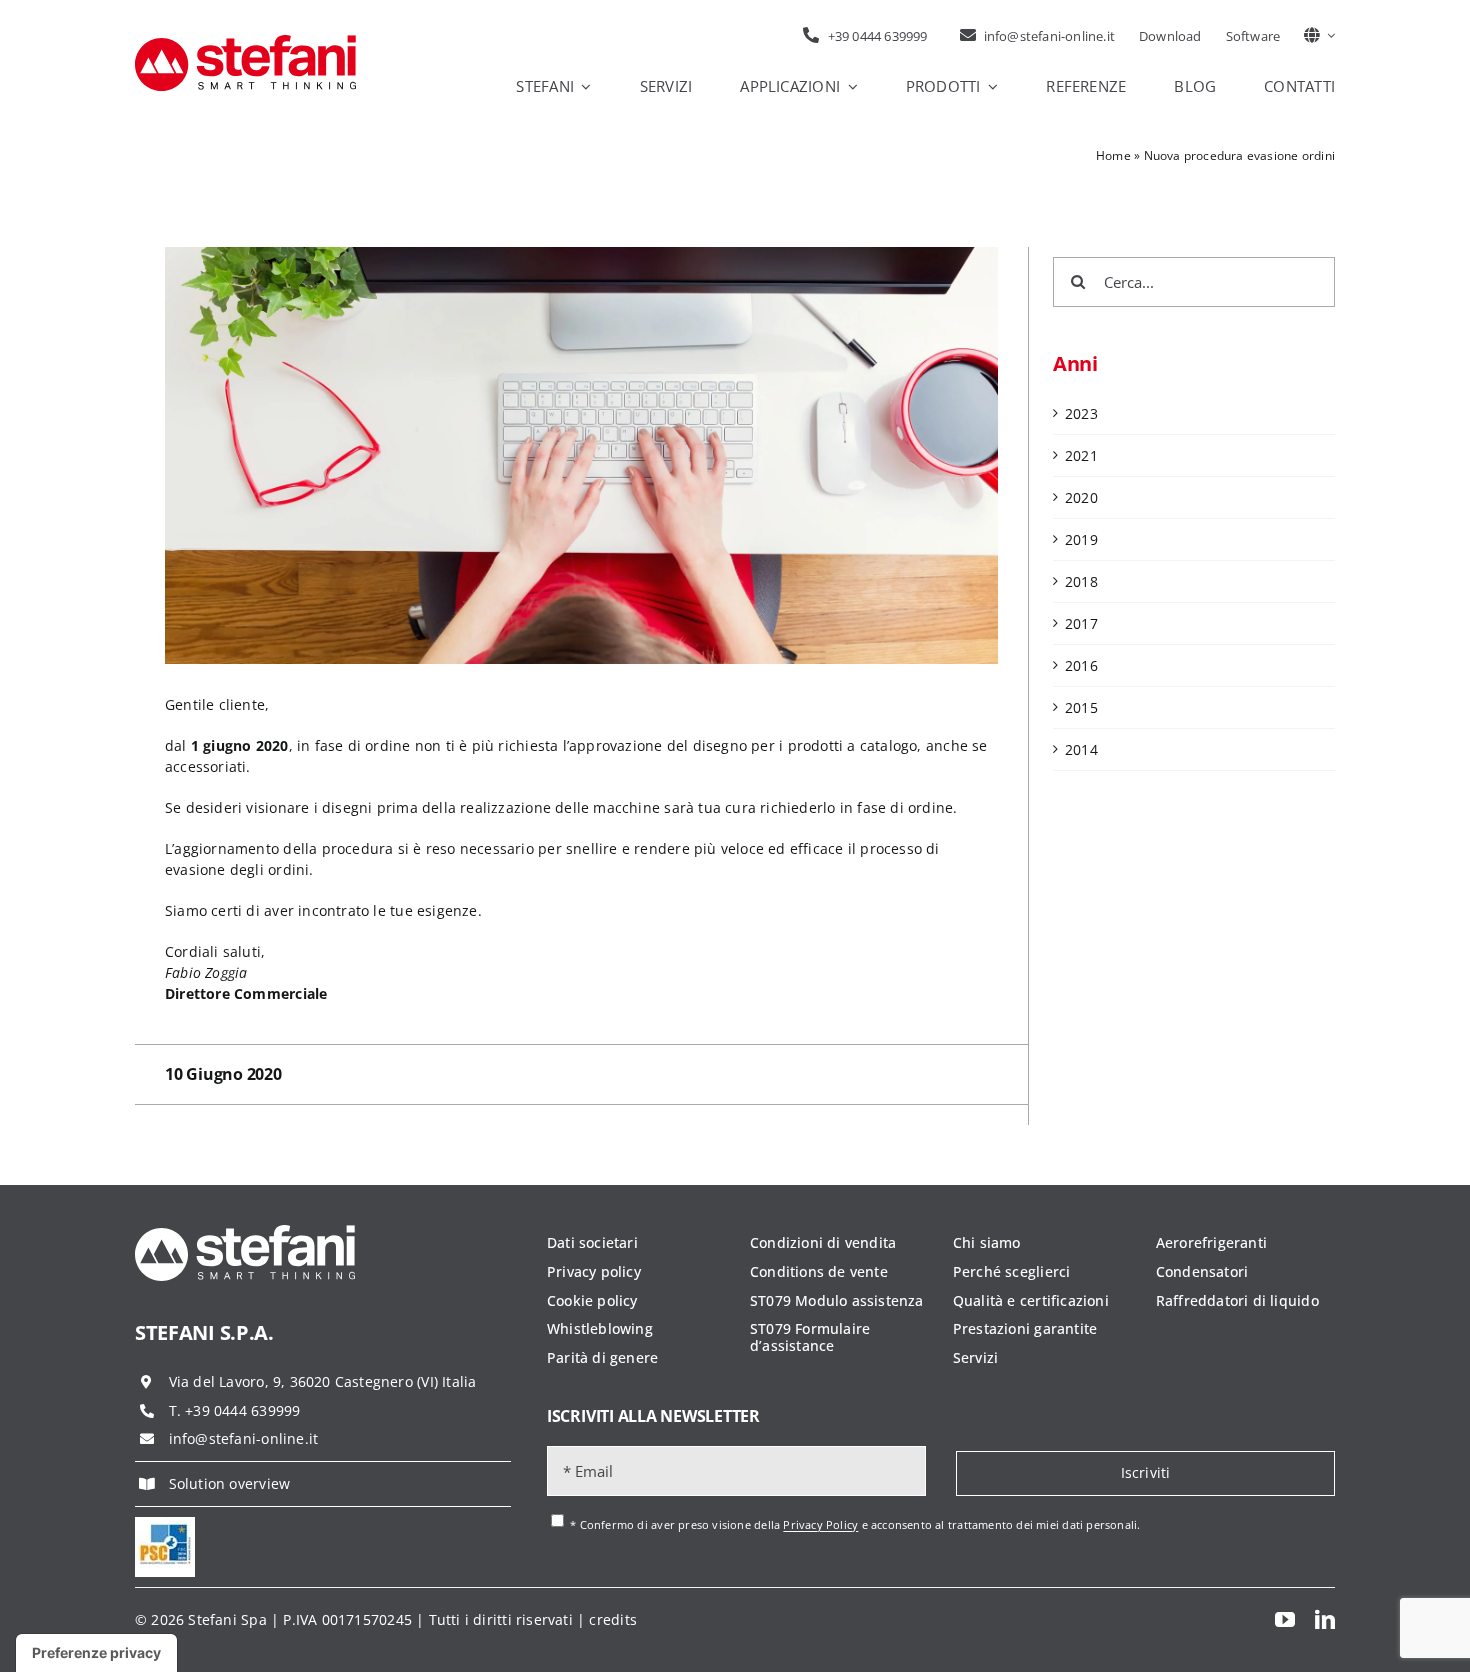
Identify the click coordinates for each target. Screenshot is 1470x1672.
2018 (1081, 581)
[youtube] (1285, 1620)
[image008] (165, 1523)
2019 (1081, 539)
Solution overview (230, 1483)
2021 (1081, 455)
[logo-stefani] (245, 41)
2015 (1081, 707)
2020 (1081, 497)
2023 (1081, 413)
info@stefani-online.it (244, 1438)
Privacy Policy (820, 1525)
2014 (1081, 749)
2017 (1081, 623)
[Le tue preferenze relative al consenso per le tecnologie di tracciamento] (96, 1653)
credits (612, 1619)
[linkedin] (1325, 1620)
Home (1113, 155)
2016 (1081, 665)
